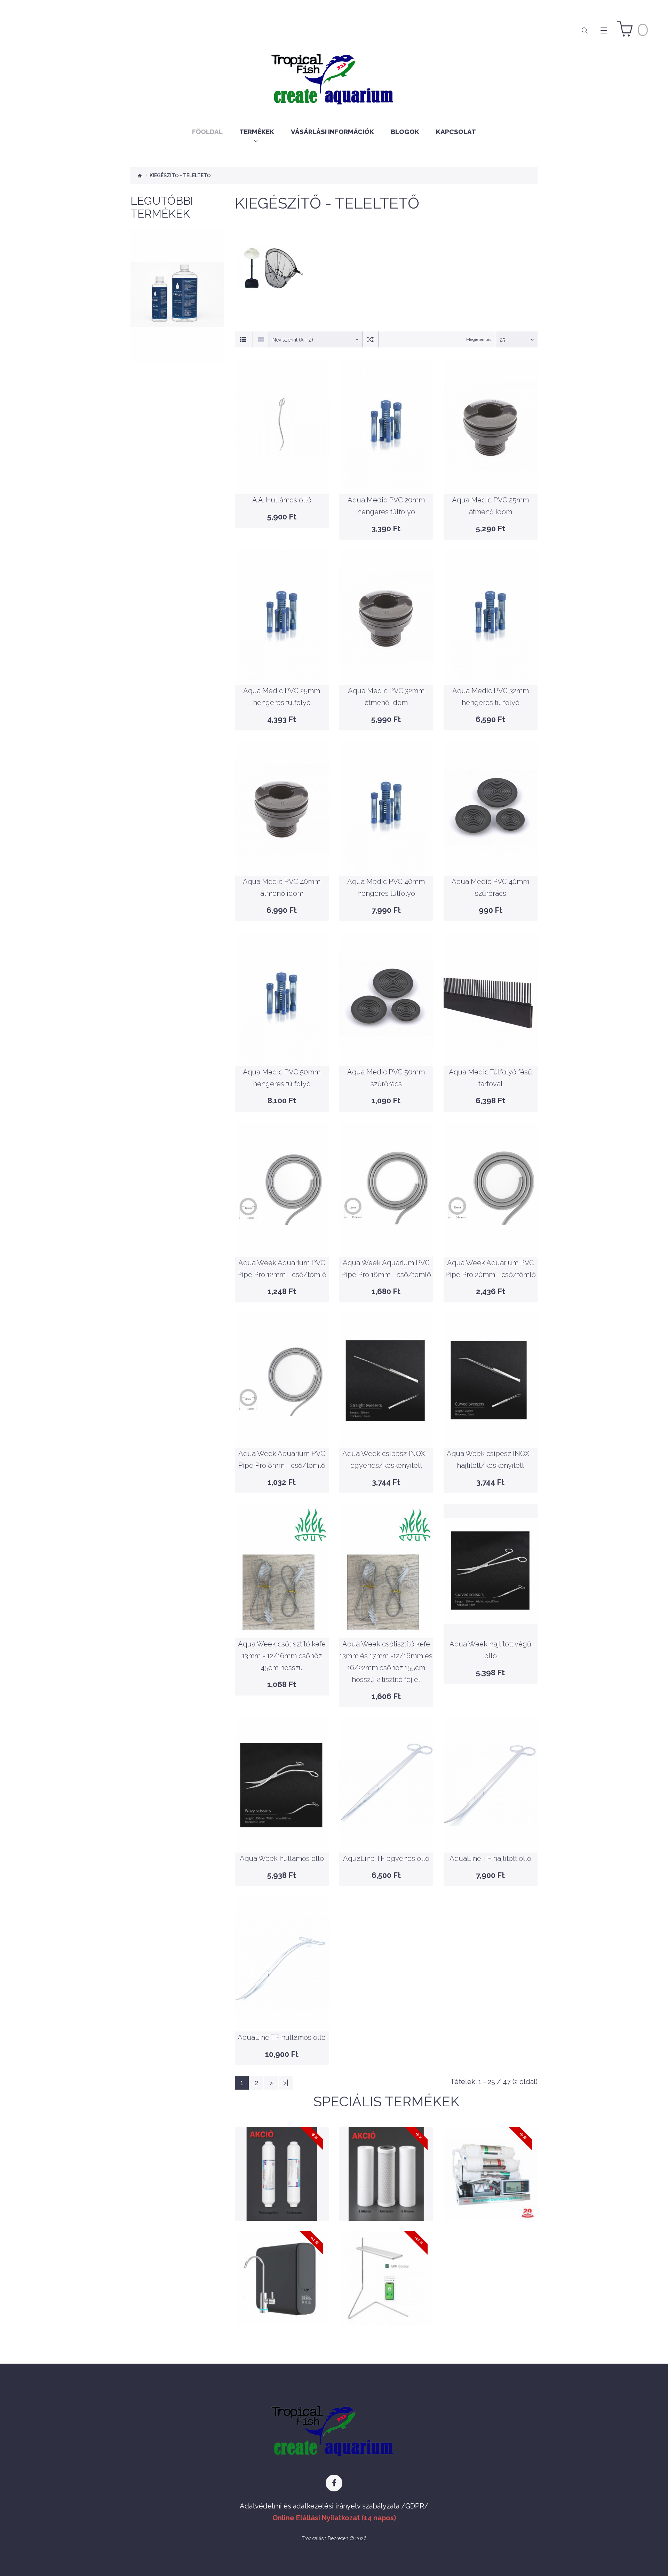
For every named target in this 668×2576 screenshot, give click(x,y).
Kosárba (177, 321)
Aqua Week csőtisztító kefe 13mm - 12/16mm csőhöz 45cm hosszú (282, 1630)
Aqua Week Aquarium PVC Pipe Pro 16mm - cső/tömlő (386, 1237)
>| (286, 2083)
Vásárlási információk (332, 132)
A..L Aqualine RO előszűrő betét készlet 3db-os (386, 2159)
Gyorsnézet (177, 338)
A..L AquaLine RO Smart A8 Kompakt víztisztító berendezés (282, 2264)
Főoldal (207, 132)
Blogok (405, 132)
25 (502, 340)
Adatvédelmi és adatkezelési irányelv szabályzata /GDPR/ (334, 2506)
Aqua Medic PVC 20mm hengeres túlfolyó (386, 475)
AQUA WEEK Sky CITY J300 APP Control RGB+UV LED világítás (386, 2264)
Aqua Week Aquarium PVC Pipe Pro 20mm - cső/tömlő (490, 1237)
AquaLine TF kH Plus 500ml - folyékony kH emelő (177, 293)
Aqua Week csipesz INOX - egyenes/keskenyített (386, 1428)
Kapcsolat (456, 132)
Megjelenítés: (479, 339)
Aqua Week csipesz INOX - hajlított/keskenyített (490, 1428)
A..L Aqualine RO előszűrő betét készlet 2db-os (282, 2159)
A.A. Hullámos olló (282, 475)
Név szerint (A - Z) (293, 340)
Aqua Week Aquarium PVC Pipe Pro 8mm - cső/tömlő (282, 1428)
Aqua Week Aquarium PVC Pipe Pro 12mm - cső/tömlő (282, 1237)
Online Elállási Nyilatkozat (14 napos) (334, 2518)
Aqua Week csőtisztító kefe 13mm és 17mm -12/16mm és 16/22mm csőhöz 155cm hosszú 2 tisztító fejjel (386, 1629)
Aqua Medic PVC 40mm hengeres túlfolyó (386, 856)
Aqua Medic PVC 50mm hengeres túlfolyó (282, 1047)
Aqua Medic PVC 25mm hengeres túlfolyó (282, 665)
